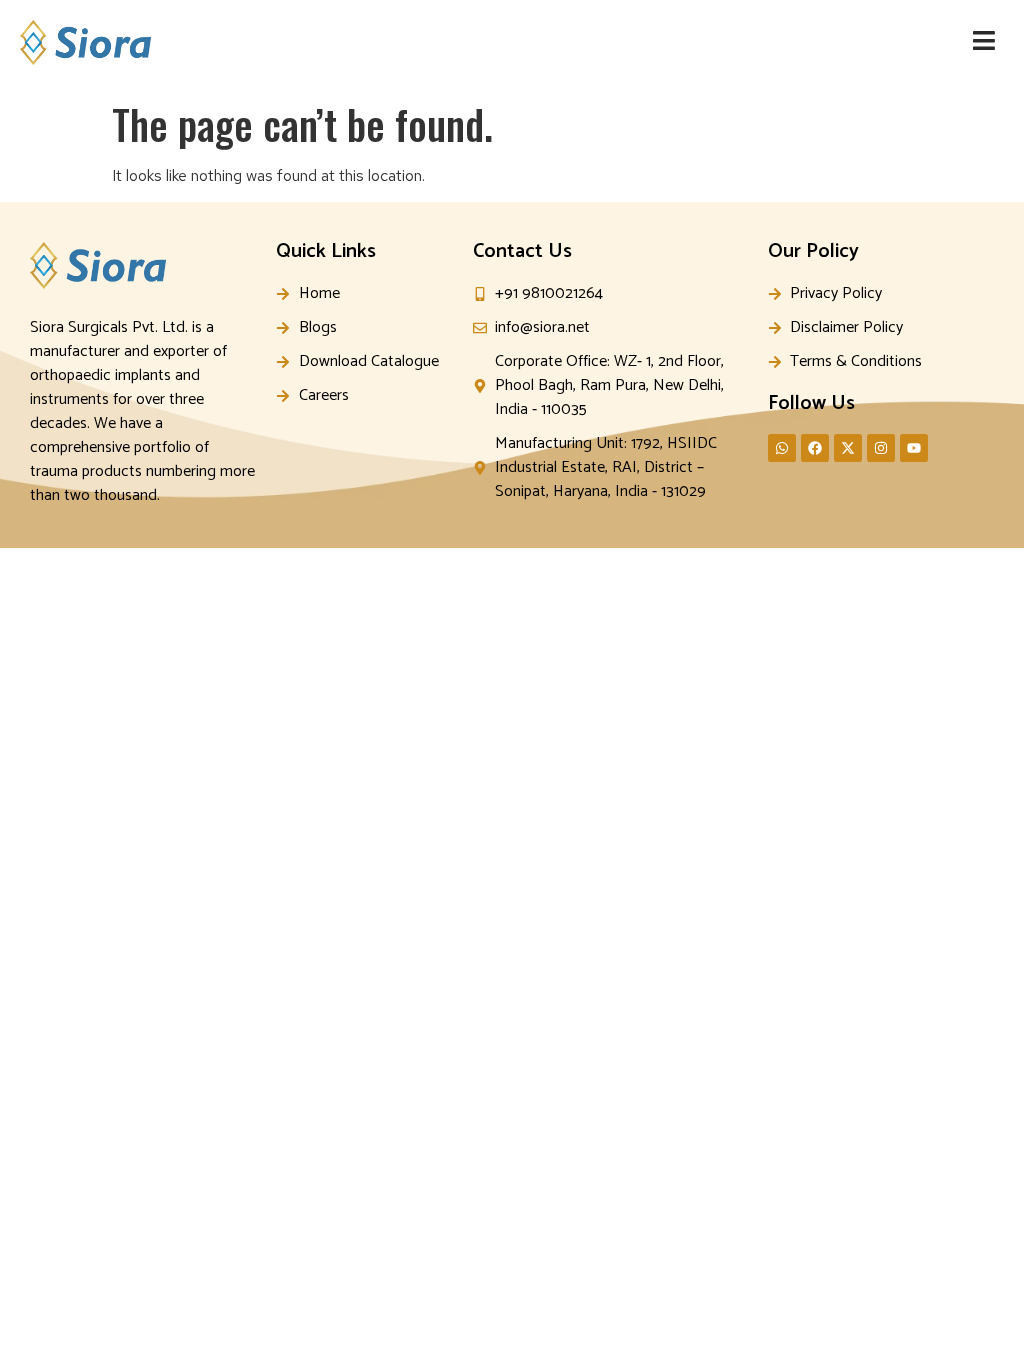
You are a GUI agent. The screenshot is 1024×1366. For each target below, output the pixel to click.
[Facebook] (815, 448)
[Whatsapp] (782, 448)
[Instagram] (881, 448)
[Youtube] (914, 448)
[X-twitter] (848, 448)
